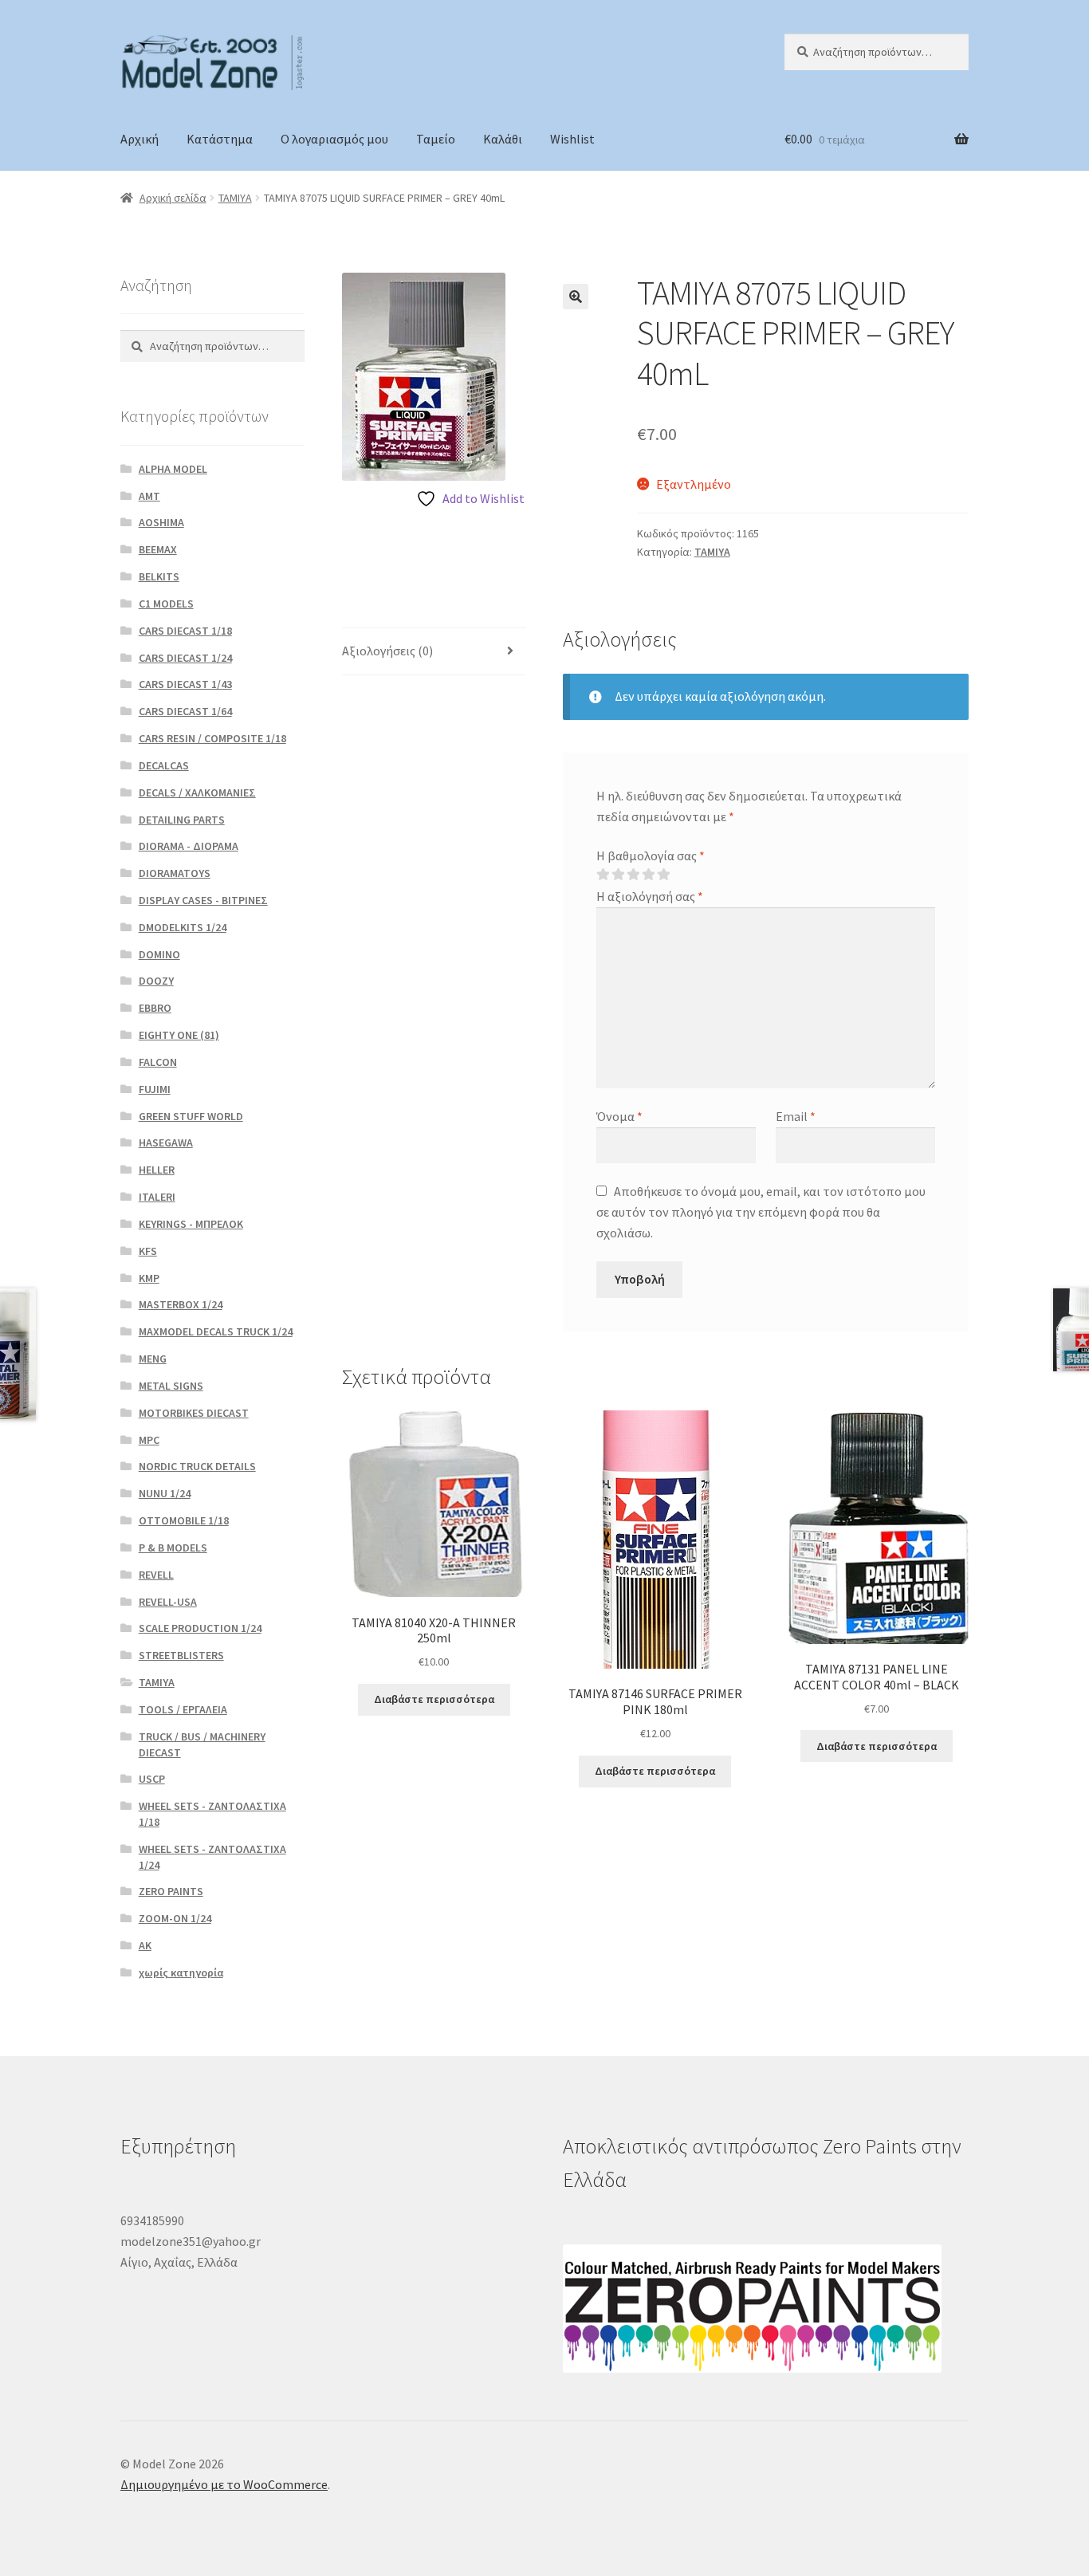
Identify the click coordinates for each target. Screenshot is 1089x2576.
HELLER (157, 1170)
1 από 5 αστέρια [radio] (603, 875)
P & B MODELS (173, 1548)
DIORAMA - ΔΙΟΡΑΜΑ (189, 846)
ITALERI (157, 1197)
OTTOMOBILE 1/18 (184, 1520)
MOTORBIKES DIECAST (194, 1413)
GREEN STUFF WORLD (191, 1116)
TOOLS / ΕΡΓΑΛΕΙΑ (183, 1709)
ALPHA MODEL (173, 469)
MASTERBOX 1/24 (181, 1304)
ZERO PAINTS (171, 1891)
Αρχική (140, 139)
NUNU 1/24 (165, 1493)
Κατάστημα (220, 139)
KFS (148, 1251)
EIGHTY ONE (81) (179, 1035)
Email (796, 1116)
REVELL (156, 1575)
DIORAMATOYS (175, 873)
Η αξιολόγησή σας (650, 896)
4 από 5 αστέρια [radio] (648, 875)
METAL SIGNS (171, 1386)
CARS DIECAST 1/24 (185, 658)
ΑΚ (145, 1945)
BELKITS (159, 576)
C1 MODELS (166, 604)
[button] (576, 297)
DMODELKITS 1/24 (183, 927)
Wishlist (572, 139)
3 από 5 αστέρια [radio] (633, 875)
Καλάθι (503, 139)
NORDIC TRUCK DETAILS (197, 1466)
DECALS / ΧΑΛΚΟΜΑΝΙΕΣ (197, 792)
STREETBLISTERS (181, 1655)
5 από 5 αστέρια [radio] (663, 875)
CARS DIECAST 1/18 (185, 631)
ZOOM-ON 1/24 (175, 1918)
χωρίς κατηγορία (181, 1972)
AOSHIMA (161, 522)
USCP (152, 1779)
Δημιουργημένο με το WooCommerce (224, 2484)
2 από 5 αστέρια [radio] (618, 875)
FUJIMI (155, 1089)
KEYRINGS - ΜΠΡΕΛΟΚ (191, 1224)
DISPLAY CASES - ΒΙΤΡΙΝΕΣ (203, 900)
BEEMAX (158, 549)
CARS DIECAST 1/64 (185, 711)
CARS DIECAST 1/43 (185, 684)
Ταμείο (436, 139)
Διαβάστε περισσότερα (434, 1699)
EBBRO (155, 1008)
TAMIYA (235, 198)
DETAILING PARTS (182, 820)
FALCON (158, 1062)
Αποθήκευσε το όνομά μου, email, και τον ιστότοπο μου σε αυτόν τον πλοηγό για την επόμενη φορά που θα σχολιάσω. (761, 1212)
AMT (149, 496)
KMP (149, 1278)
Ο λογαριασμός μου (334, 139)
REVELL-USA (168, 1602)
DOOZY (156, 981)
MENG (153, 1359)
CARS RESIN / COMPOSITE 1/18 (212, 738)
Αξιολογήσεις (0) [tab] (387, 651)
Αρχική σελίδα (173, 198)
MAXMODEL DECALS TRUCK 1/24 (216, 1331)
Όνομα (619, 1116)
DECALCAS (164, 765)
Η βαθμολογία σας (651, 855)
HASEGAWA (166, 1142)
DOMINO (159, 954)
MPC (149, 1440)
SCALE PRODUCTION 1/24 (200, 1628)
